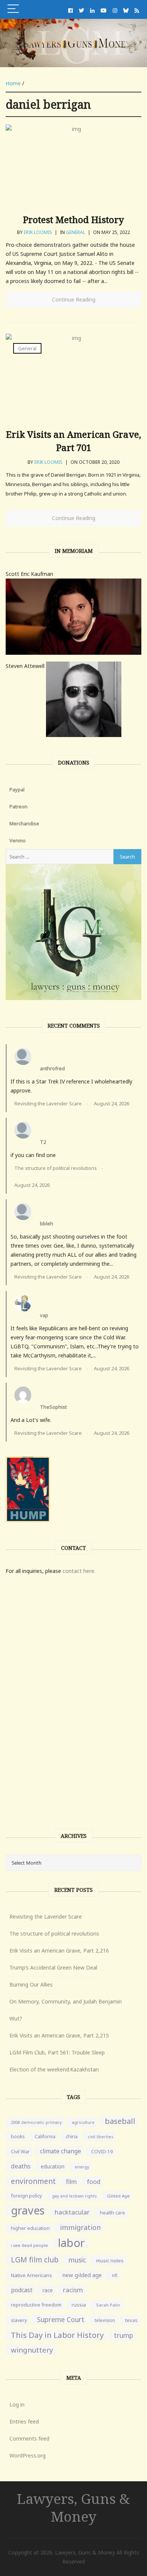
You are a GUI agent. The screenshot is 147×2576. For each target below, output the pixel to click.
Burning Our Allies (31, 1984)
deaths (21, 2166)
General (76, 232)
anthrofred (52, 1068)
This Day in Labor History (57, 2335)
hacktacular (72, 2212)
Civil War (20, 2152)
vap (44, 1315)
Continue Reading (74, 299)
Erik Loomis (38, 232)
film (71, 2181)
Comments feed (29, 2438)
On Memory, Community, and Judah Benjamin (66, 2001)
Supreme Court (61, 2319)
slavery (19, 2320)
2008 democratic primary (36, 2122)
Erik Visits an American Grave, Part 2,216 (59, 1950)
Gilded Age (118, 2196)
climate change (60, 2151)
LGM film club (35, 2260)
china (72, 2137)
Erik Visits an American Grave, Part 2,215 (59, 2035)
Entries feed (24, 2421)
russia (79, 2305)
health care (113, 2213)
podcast (22, 2290)
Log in (17, 2404)
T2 (43, 1142)
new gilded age (82, 2275)
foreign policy (26, 2196)
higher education (30, 2228)
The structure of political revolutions (56, 1168)
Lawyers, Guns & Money (73, 2507)
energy (82, 2167)
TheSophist (53, 1407)
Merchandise (24, 823)
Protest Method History (73, 219)
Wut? (16, 2018)
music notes (110, 2261)
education (53, 2166)
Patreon (18, 806)
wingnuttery (32, 2350)
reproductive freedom (36, 2305)
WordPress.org (28, 2455)
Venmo (18, 840)
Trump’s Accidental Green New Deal (53, 1967)
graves (28, 2210)
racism (73, 2290)
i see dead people (29, 2245)
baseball (120, 2121)
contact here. (79, 1571)
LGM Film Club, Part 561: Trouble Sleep (57, 2052)
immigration (80, 2227)
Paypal (17, 789)
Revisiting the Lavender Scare (48, 1103)
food (94, 2182)
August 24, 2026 (112, 1103)
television (105, 2320)
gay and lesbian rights (74, 2196)
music (77, 2260)
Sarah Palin (108, 2305)
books (18, 2137)
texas (131, 2320)
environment (33, 2181)
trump (123, 2335)
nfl (115, 2275)
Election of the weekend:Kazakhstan (54, 2069)
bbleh (47, 1223)
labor (71, 2243)
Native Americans (31, 2275)
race (48, 2290)
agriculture (83, 2122)
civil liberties (101, 2137)
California (45, 2137)
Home (13, 83)
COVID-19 (102, 2152)
